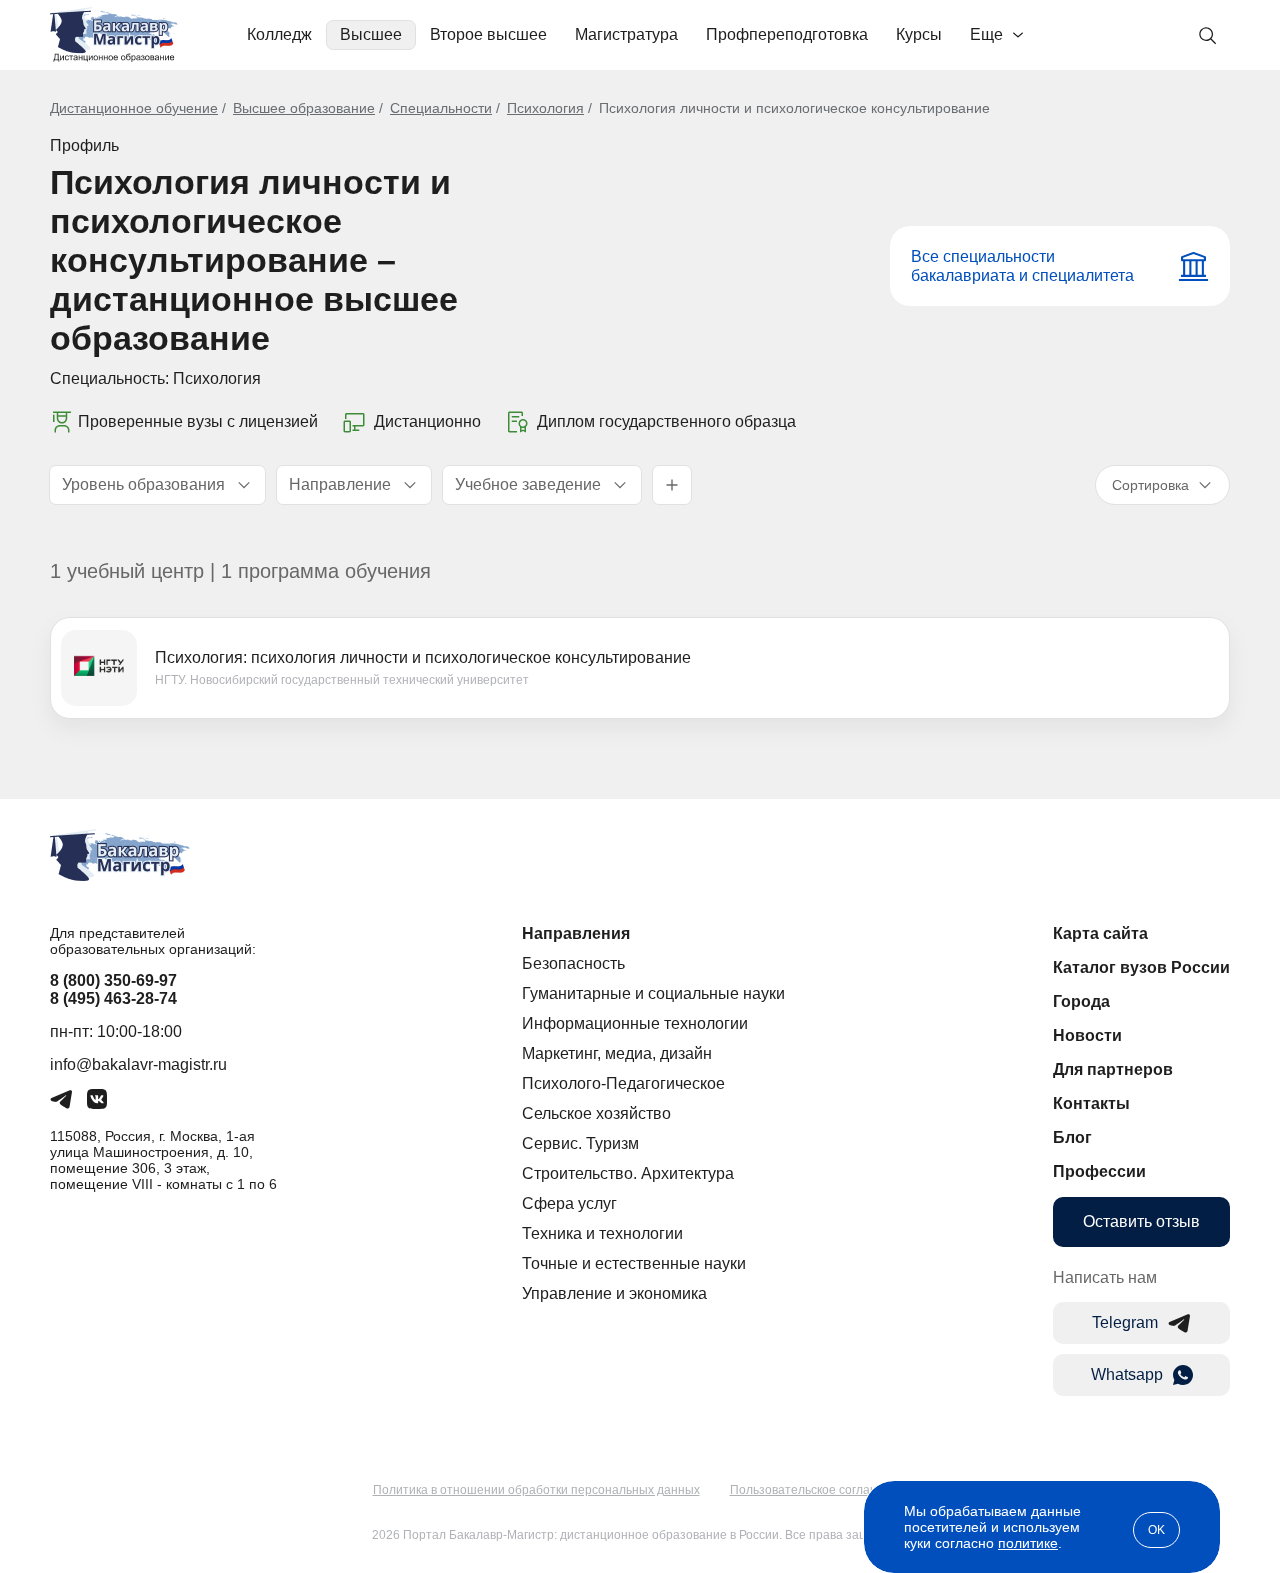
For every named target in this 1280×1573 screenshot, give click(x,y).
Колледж (279, 34)
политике (1028, 1543)
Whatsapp (1127, 1374)
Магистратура (626, 34)
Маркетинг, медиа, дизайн (617, 1053)
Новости (1087, 1035)
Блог (1072, 1137)
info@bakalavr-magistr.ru (138, 1064)
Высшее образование (304, 108)
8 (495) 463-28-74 (113, 998)
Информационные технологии (635, 1023)
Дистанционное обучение (134, 108)
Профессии (1099, 1171)
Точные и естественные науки (634, 1263)
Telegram (1125, 1322)
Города (1081, 1001)
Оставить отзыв (1141, 1221)
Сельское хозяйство (596, 1113)
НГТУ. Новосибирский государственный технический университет (342, 680)
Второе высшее (488, 34)
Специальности (441, 108)
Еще (986, 34)
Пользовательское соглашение (819, 1490)
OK (1156, 1530)
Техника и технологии (602, 1233)
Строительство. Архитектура (628, 1173)
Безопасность (573, 963)
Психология (545, 108)
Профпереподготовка (787, 34)
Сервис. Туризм (580, 1143)
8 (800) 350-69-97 (113, 980)
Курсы (919, 34)
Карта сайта (1100, 933)
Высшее (371, 34)
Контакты (1091, 1103)
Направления (576, 933)
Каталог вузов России (1141, 967)
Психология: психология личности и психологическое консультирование (423, 657)
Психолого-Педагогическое (623, 1083)
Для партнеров (1113, 1069)
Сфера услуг (569, 1203)
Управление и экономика (614, 1293)
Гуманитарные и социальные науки (653, 993)
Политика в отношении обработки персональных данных (536, 1490)
